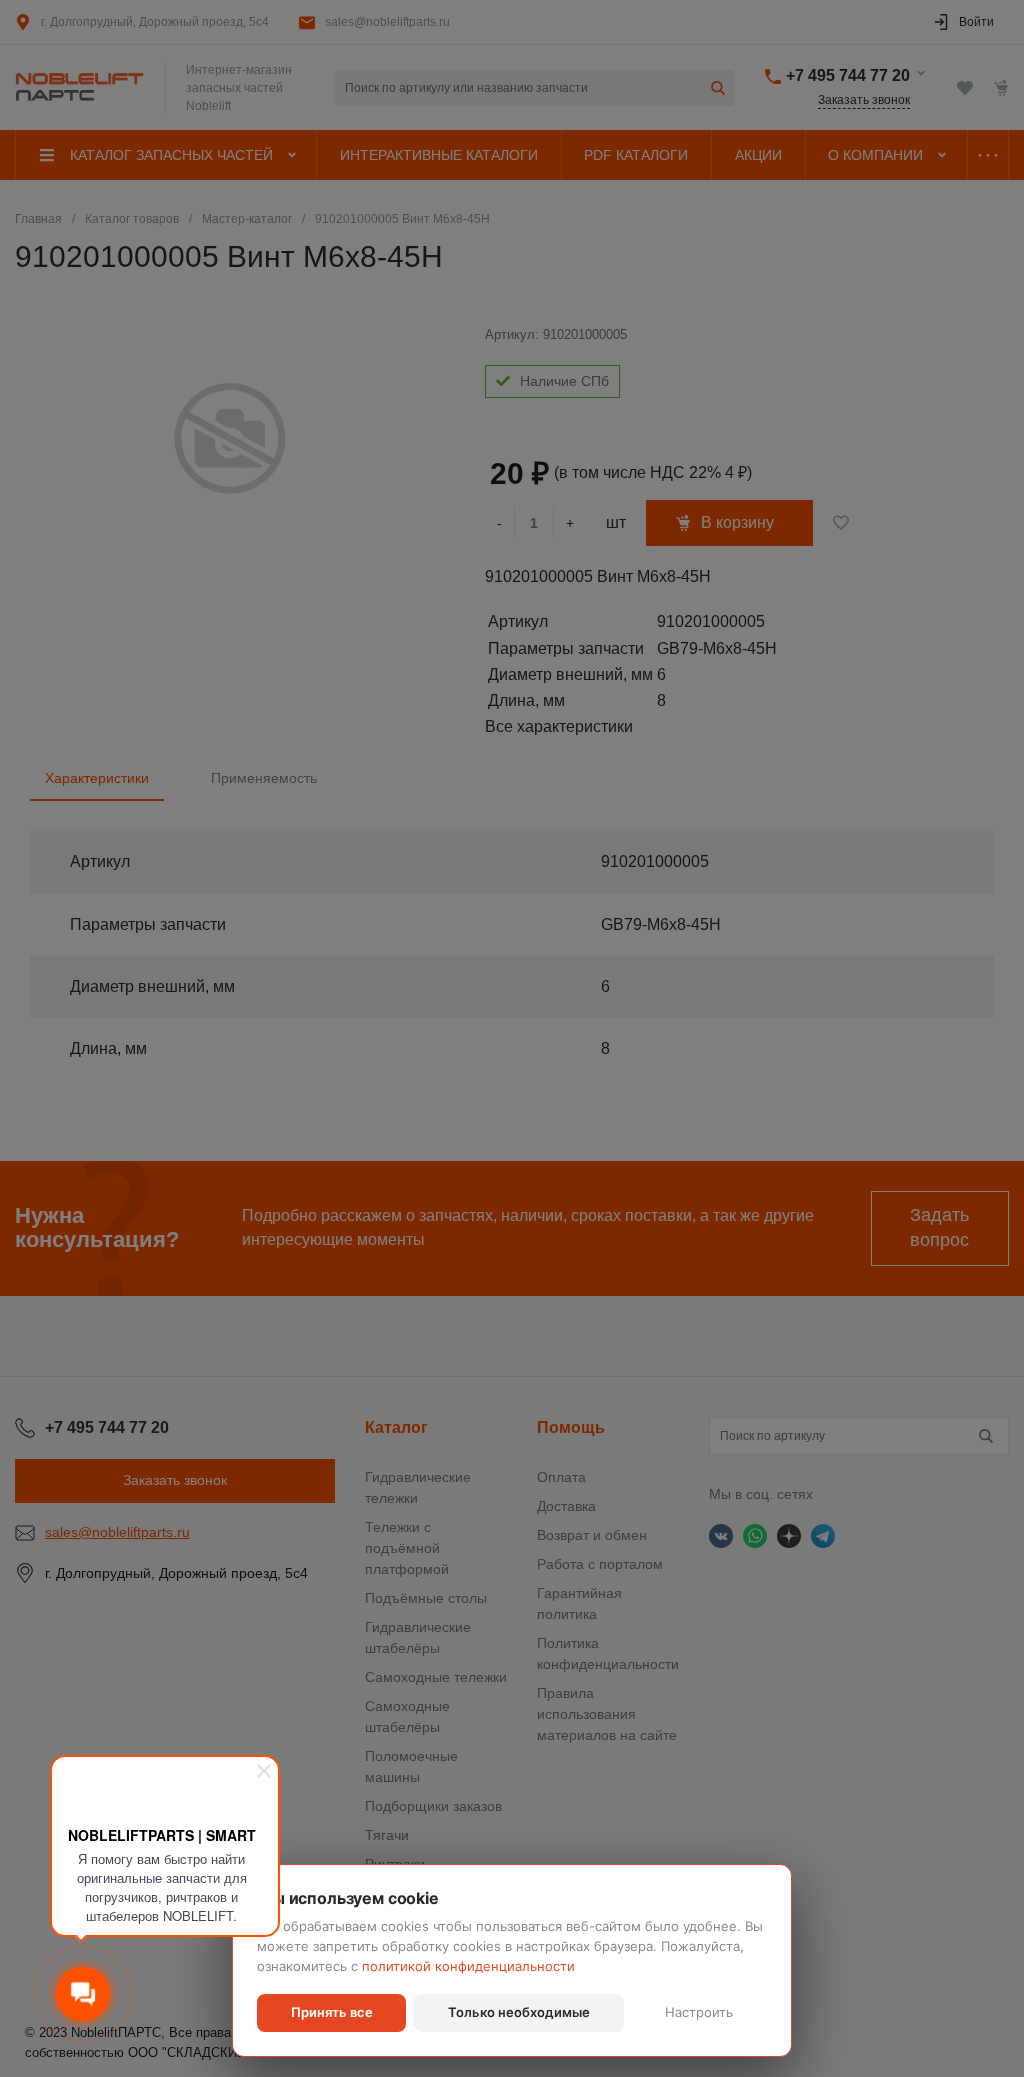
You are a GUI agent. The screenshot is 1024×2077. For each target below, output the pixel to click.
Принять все (332, 2012)
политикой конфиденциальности (468, 1966)
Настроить (699, 2012)
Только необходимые (519, 2012)
